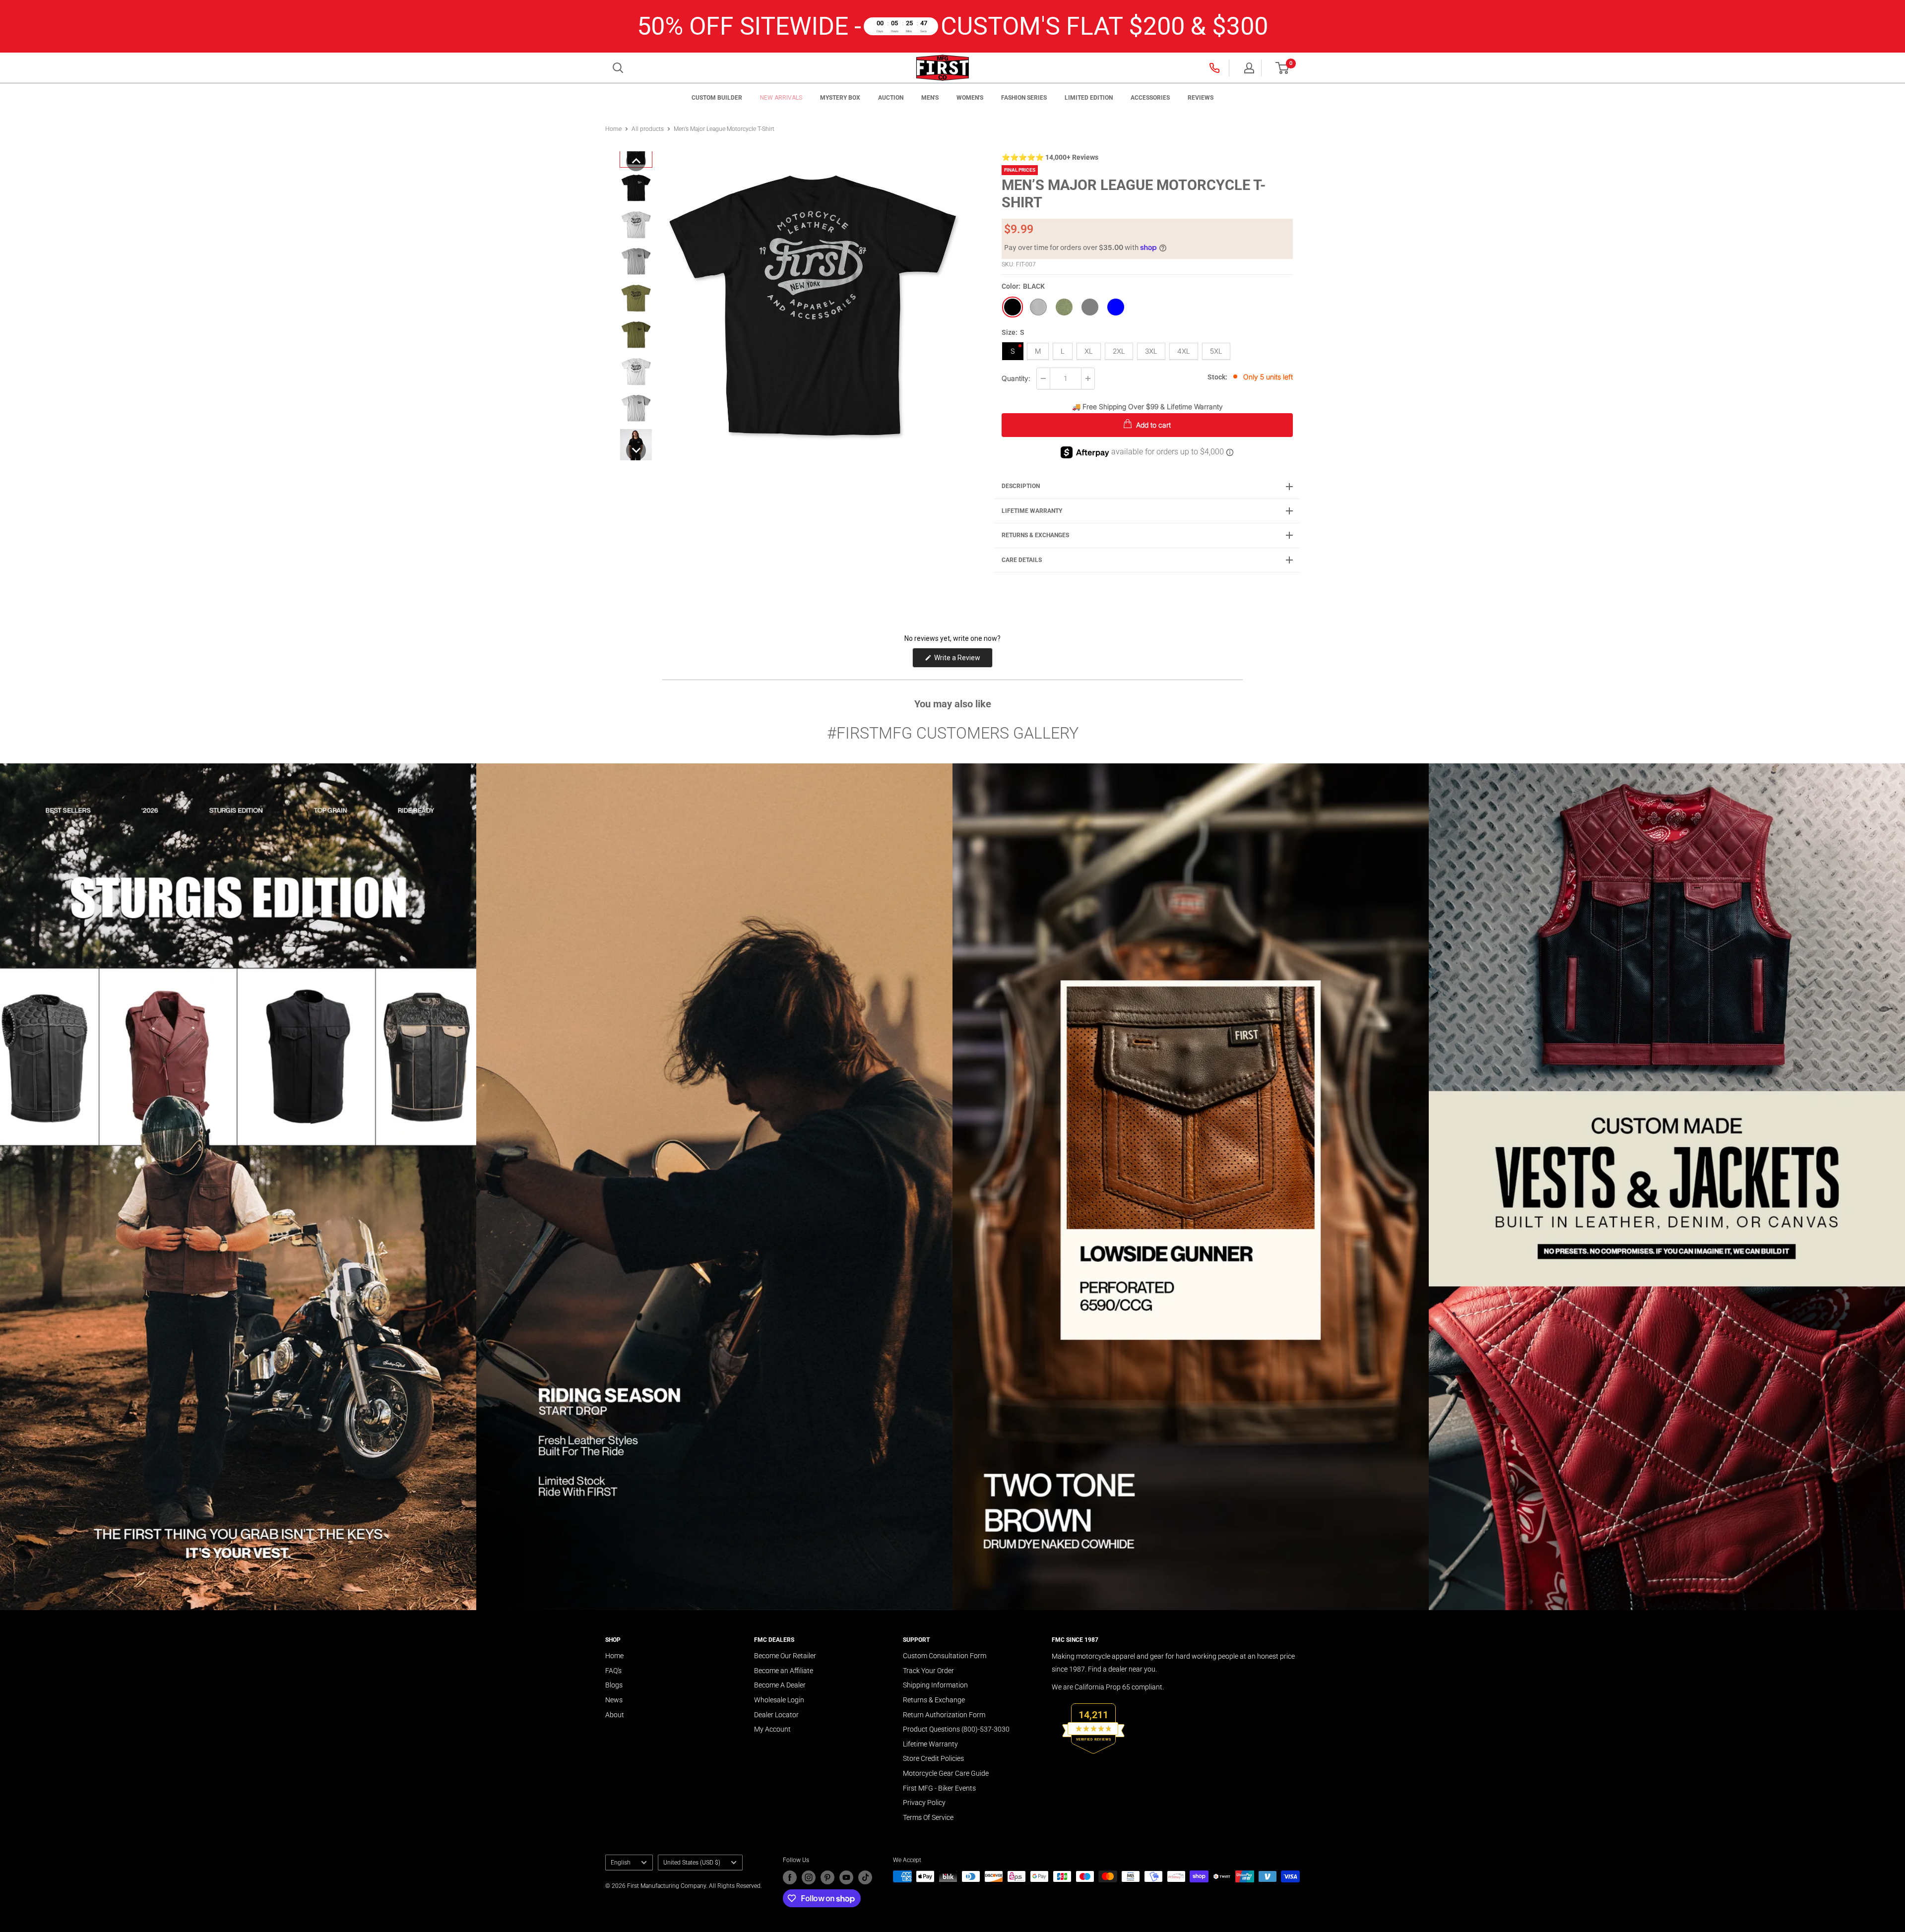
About (615, 1715)
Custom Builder (717, 98)
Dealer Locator (776, 1715)
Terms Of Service (928, 1817)
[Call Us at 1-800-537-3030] (1215, 67)
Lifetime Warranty (930, 1744)
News (614, 1700)
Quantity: (1016, 378)
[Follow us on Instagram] (809, 1877)
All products (648, 129)
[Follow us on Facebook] (790, 1877)
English (621, 1863)
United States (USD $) (692, 1863)
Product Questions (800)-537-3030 (956, 1729)
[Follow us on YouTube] (846, 1877)
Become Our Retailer (785, 1656)
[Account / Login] (1249, 68)
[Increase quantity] (1088, 378)
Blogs (614, 1685)
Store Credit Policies (933, 1758)
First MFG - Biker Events (939, 1788)
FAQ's (613, 1671)
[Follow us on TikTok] (865, 1877)
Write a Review (963, 660)
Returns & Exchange (934, 1700)
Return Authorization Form (944, 1715)
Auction (891, 98)
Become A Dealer (780, 1685)
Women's (970, 98)
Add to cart (1152, 425)
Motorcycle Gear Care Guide (946, 1773)
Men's (930, 98)
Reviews (1201, 98)
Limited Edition (1089, 98)
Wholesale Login (779, 1700)
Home (613, 129)
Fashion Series (1024, 98)
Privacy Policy (924, 1803)
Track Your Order (928, 1671)
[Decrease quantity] (1043, 378)
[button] (1282, 68)
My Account (772, 1729)
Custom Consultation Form (945, 1656)
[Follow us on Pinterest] (827, 1877)
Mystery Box (840, 98)
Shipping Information (935, 1685)
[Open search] (618, 68)
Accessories (1150, 98)
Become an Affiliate (784, 1671)
